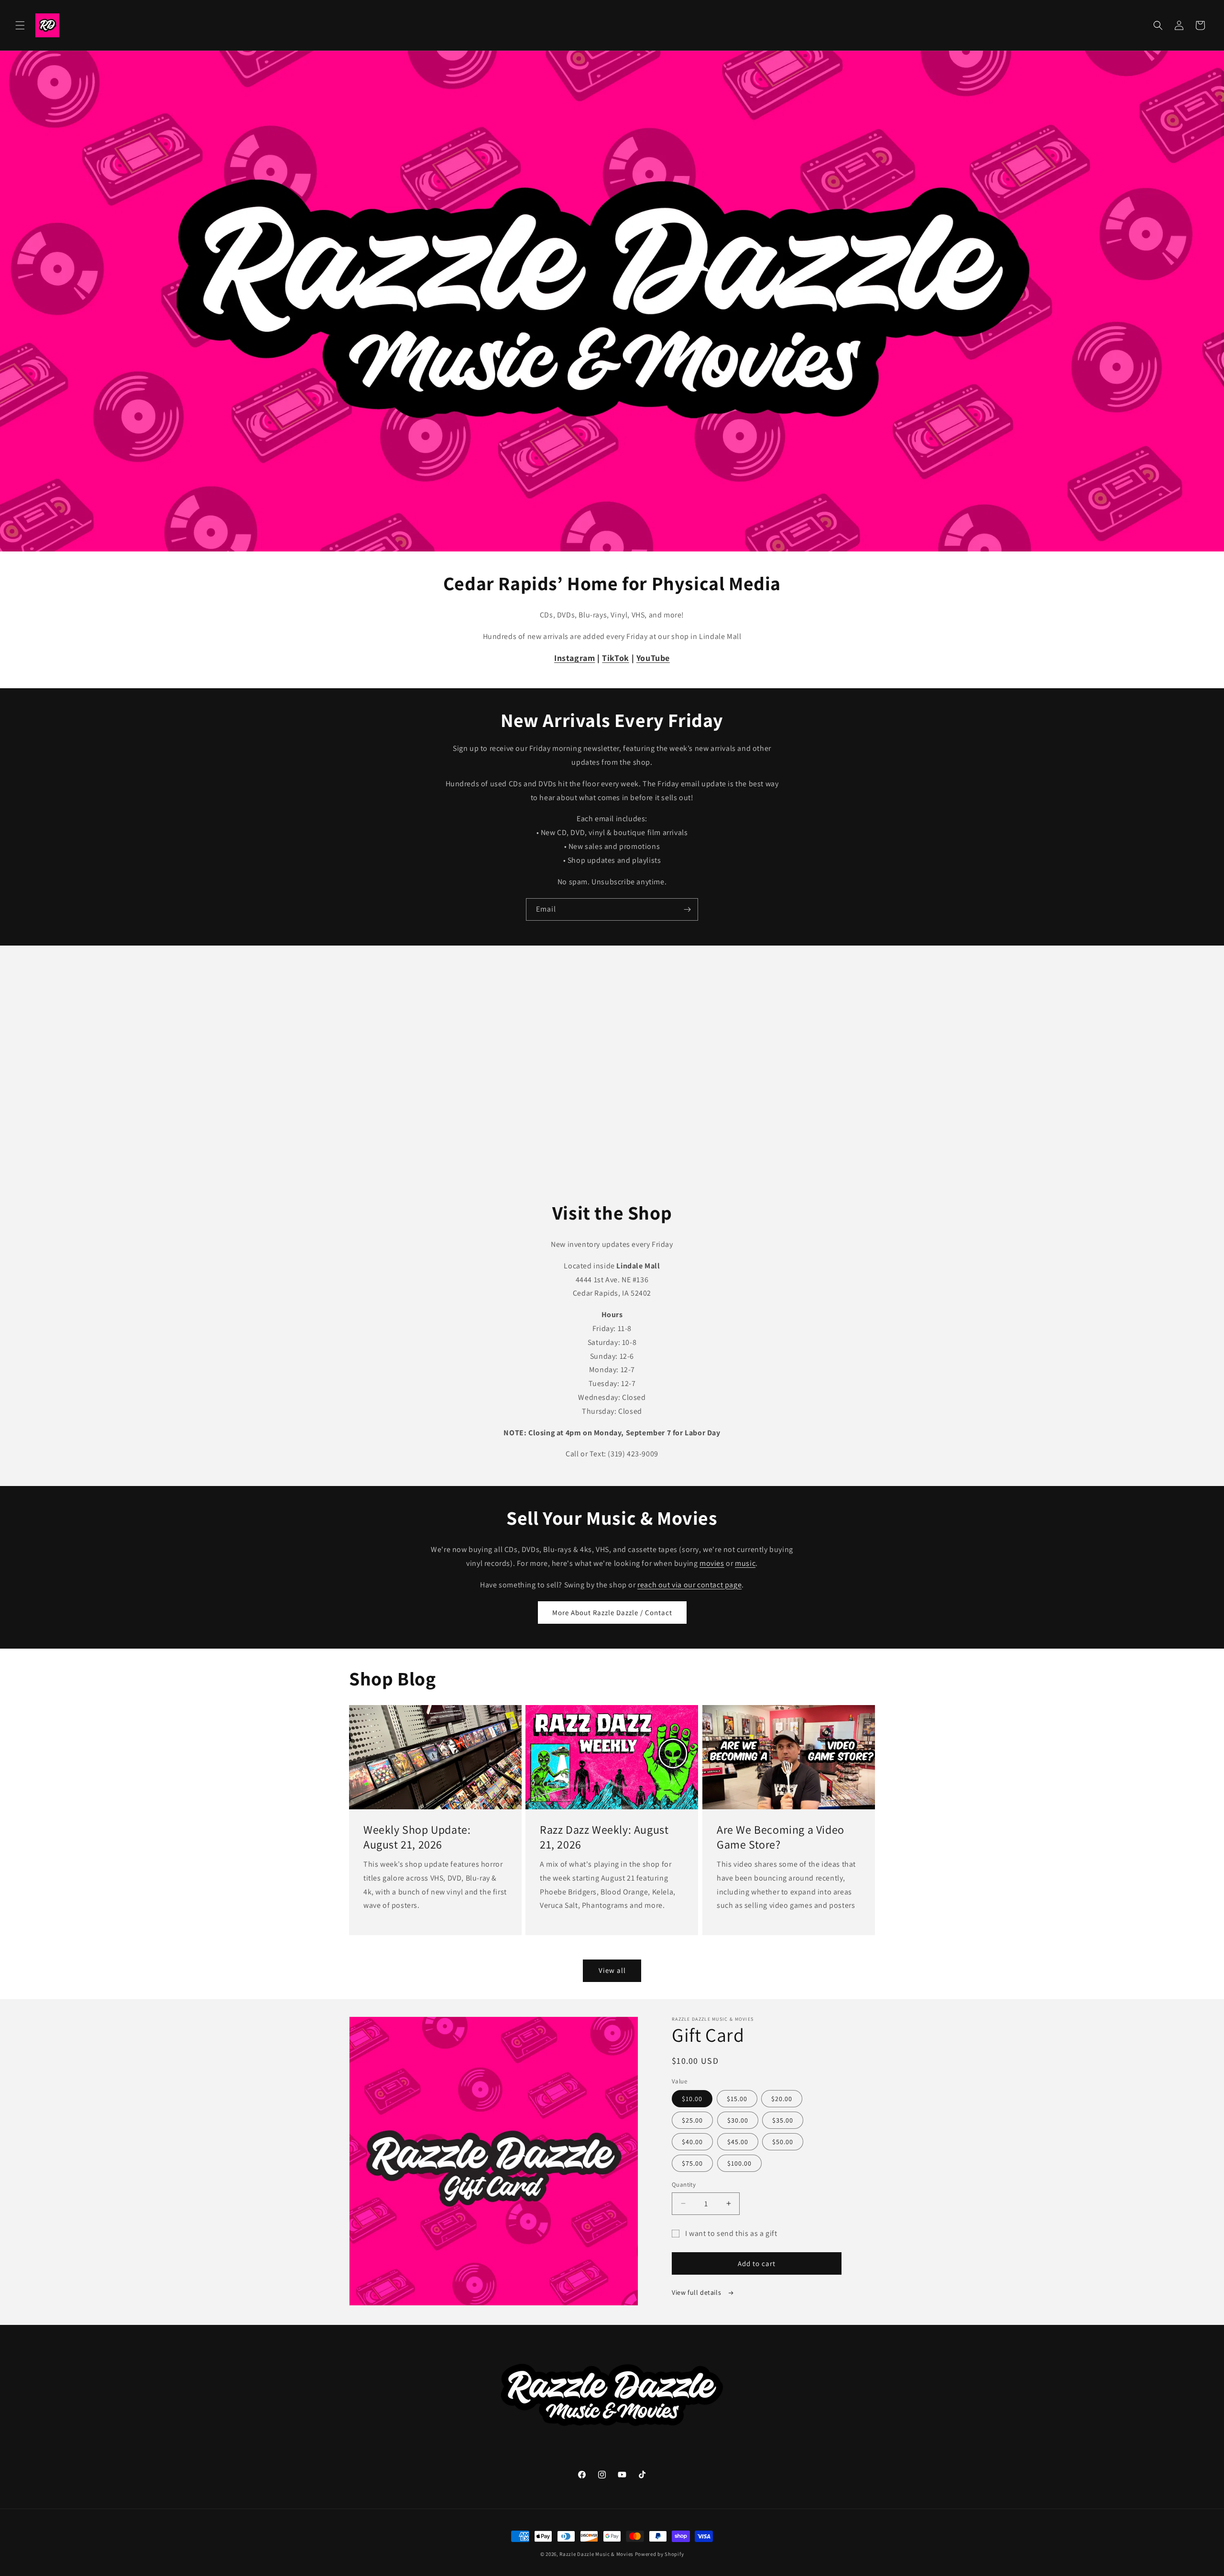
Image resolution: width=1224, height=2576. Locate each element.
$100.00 (739, 2163)
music (745, 1563)
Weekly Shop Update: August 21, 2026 (417, 1837)
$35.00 (783, 2120)
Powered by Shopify (660, 2554)
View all (612, 1970)
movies (712, 1563)
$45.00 (738, 2142)
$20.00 (782, 2099)
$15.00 (737, 2099)
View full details (697, 2292)
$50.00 (783, 2142)
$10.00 (692, 2099)
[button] (20, 25)
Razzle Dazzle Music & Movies (596, 2554)
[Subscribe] (687, 909)
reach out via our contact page (689, 1585)
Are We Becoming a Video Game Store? (781, 1837)
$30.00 (738, 2120)
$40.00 (692, 2142)
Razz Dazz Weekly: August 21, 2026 (604, 1837)
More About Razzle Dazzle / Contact (612, 1613)
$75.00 (692, 2163)
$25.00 (692, 2120)
